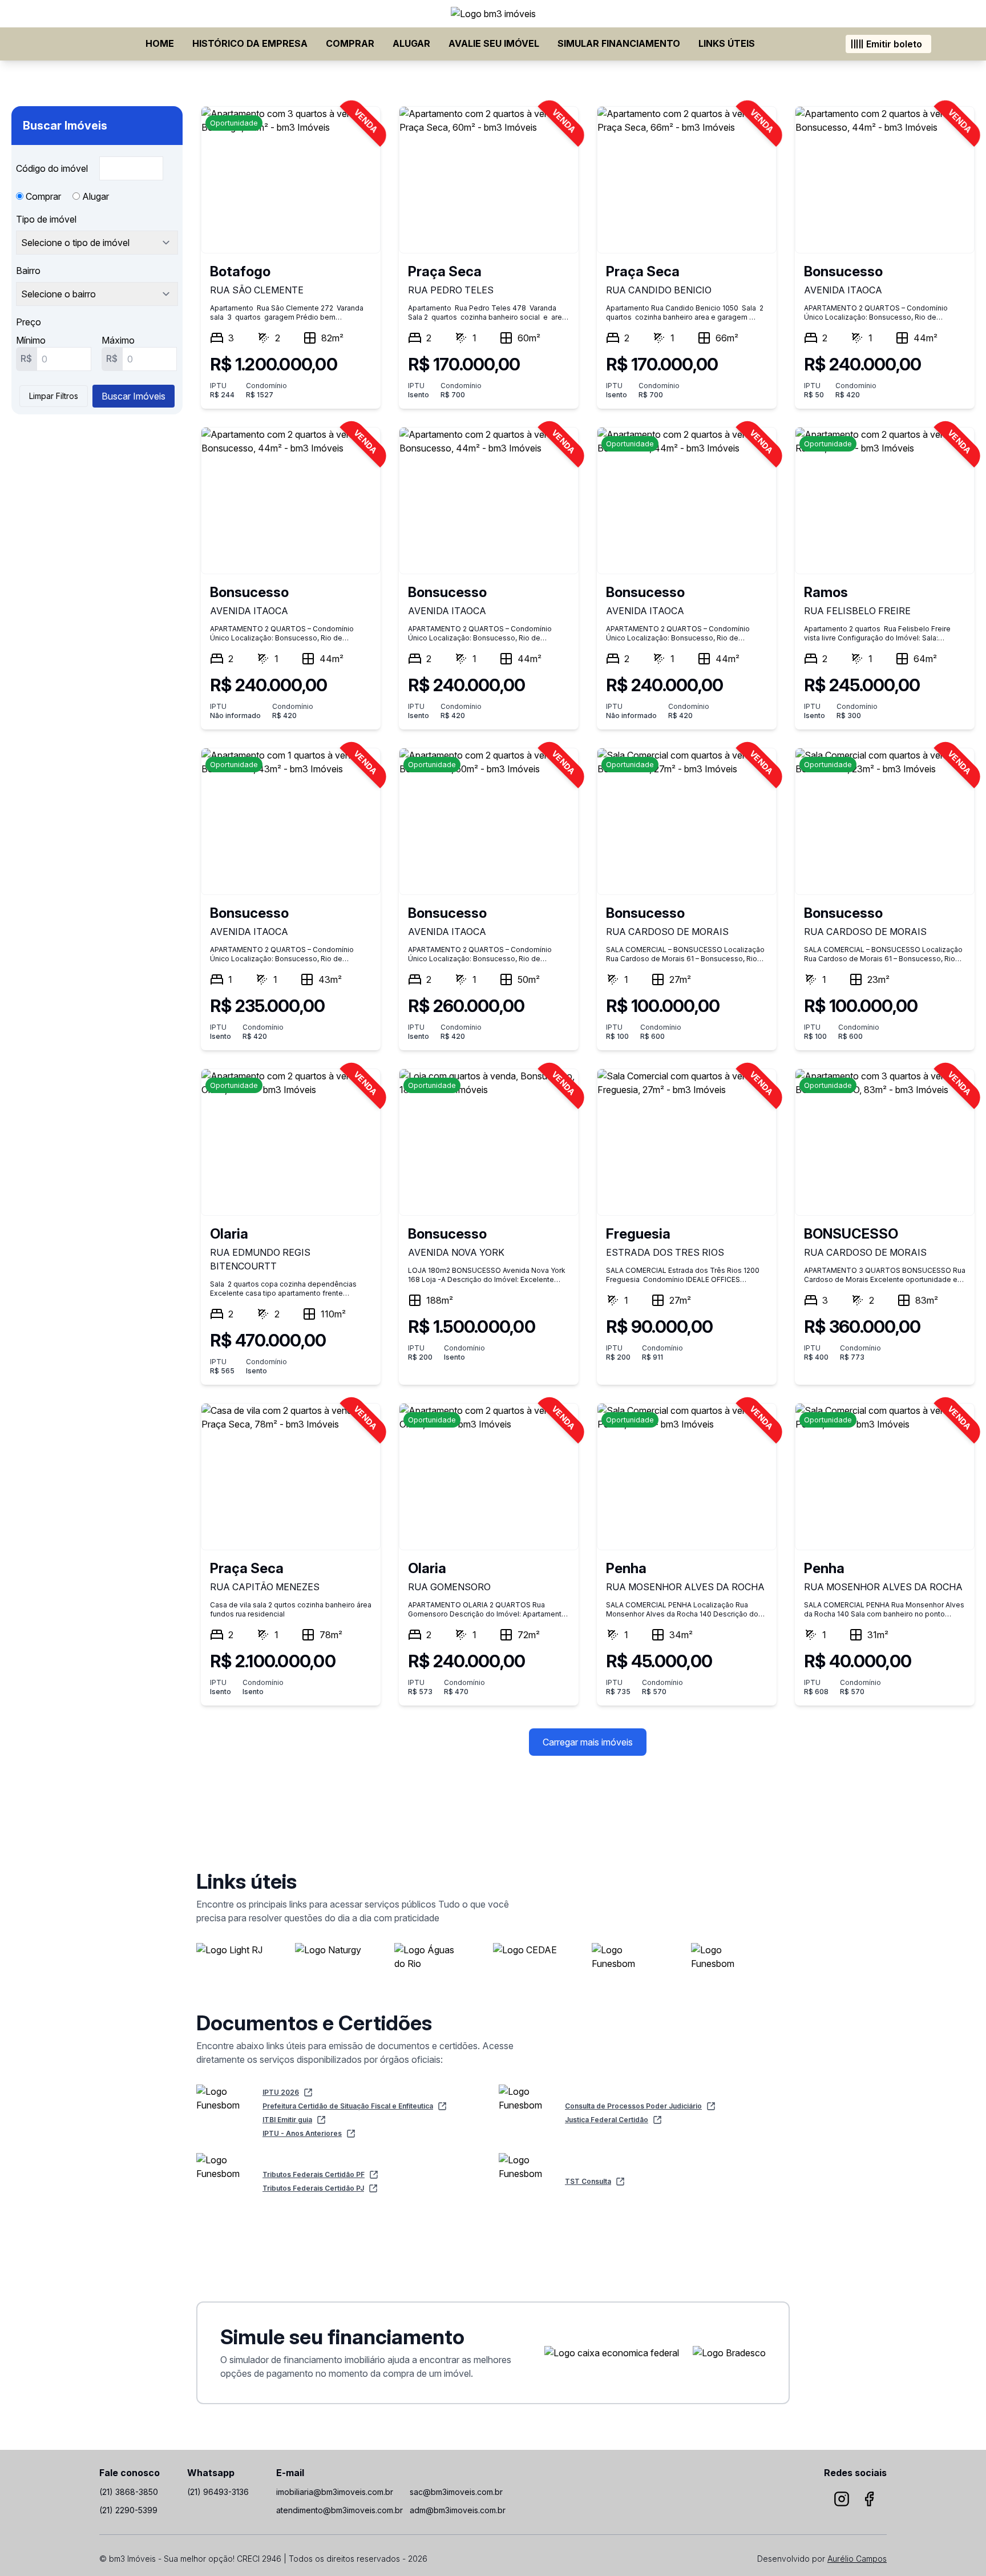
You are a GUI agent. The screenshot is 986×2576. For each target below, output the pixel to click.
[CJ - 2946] (493, 14)
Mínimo (31, 340)
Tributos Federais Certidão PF (314, 2174)
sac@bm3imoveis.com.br (456, 2492)
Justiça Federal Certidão (607, 2120)
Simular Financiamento (619, 43)
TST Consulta (588, 2181)
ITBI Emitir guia (287, 2120)
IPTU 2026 (281, 2092)
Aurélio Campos (857, 2559)
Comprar (350, 43)
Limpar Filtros (54, 396)
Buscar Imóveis (134, 396)
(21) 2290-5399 (128, 2510)
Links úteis (727, 43)
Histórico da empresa (250, 43)
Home (160, 43)
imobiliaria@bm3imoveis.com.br (335, 2492)
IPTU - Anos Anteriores (302, 2133)
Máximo (118, 340)
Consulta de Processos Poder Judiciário (633, 2106)
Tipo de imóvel (46, 219)
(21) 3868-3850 (129, 2492)
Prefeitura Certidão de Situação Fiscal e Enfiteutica (348, 2106)
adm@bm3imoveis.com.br (458, 2510)
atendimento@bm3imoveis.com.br (340, 2510)
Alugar (411, 43)
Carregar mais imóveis (588, 1742)
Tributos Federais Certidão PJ (313, 2188)
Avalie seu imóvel (494, 43)
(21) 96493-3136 (218, 2492)
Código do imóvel (53, 168)
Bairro (28, 271)
